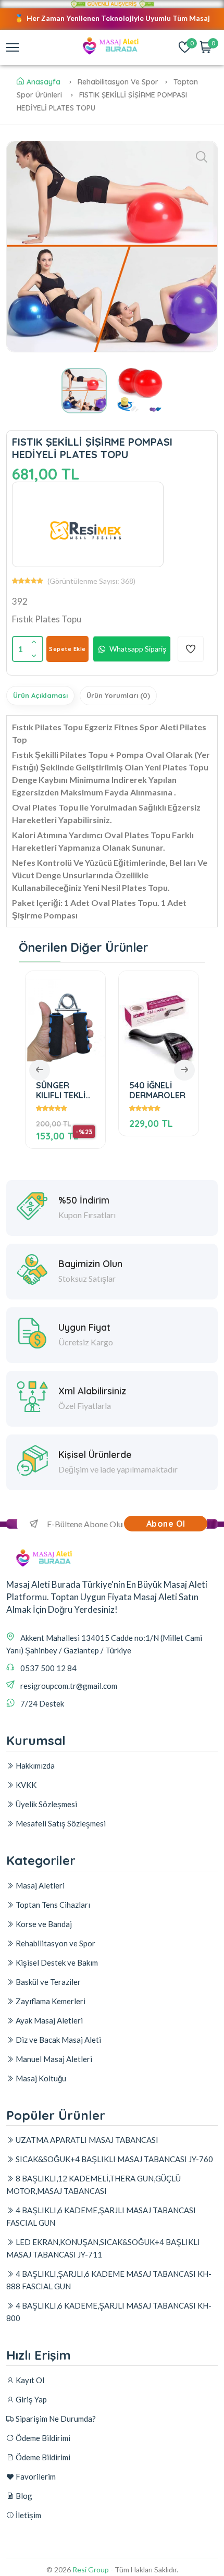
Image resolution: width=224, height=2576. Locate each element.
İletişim (28, 2515)
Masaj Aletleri (39, 1885)
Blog (23, 2496)
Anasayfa (43, 82)
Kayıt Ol (29, 2380)
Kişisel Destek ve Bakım (56, 1962)
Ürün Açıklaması (40, 695)
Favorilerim (35, 2476)
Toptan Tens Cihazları (52, 1905)
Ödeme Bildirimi (42, 2438)
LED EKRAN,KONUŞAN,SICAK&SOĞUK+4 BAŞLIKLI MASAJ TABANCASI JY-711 (103, 2248)
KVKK (25, 1785)
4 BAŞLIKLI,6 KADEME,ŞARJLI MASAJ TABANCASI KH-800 (109, 2312)
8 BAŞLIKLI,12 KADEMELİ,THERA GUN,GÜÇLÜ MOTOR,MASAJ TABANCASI (94, 2185)
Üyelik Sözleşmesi (46, 1804)
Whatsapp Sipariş (138, 649)
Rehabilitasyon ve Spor (55, 1943)
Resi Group (91, 2569)
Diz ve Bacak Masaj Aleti (58, 2040)
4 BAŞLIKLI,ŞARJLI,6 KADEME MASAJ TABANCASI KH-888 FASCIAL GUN (109, 2280)
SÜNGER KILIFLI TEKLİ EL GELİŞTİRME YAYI (64, 1090)
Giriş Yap (30, 2399)
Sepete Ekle (67, 649)
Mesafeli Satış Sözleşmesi (60, 1823)
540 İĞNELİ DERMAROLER (156, 1090)
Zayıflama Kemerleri (50, 2001)
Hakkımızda (34, 1765)
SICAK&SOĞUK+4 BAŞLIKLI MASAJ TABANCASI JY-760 (114, 2159)
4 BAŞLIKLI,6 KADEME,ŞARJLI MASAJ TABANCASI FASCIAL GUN (101, 2216)
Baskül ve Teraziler (47, 1982)
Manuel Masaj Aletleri (53, 2059)
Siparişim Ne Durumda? (55, 2419)
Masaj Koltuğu (40, 2078)
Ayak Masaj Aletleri (48, 2020)
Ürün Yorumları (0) (118, 695)
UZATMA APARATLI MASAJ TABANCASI (86, 2140)
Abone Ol (166, 1524)
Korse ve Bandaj (43, 1924)
